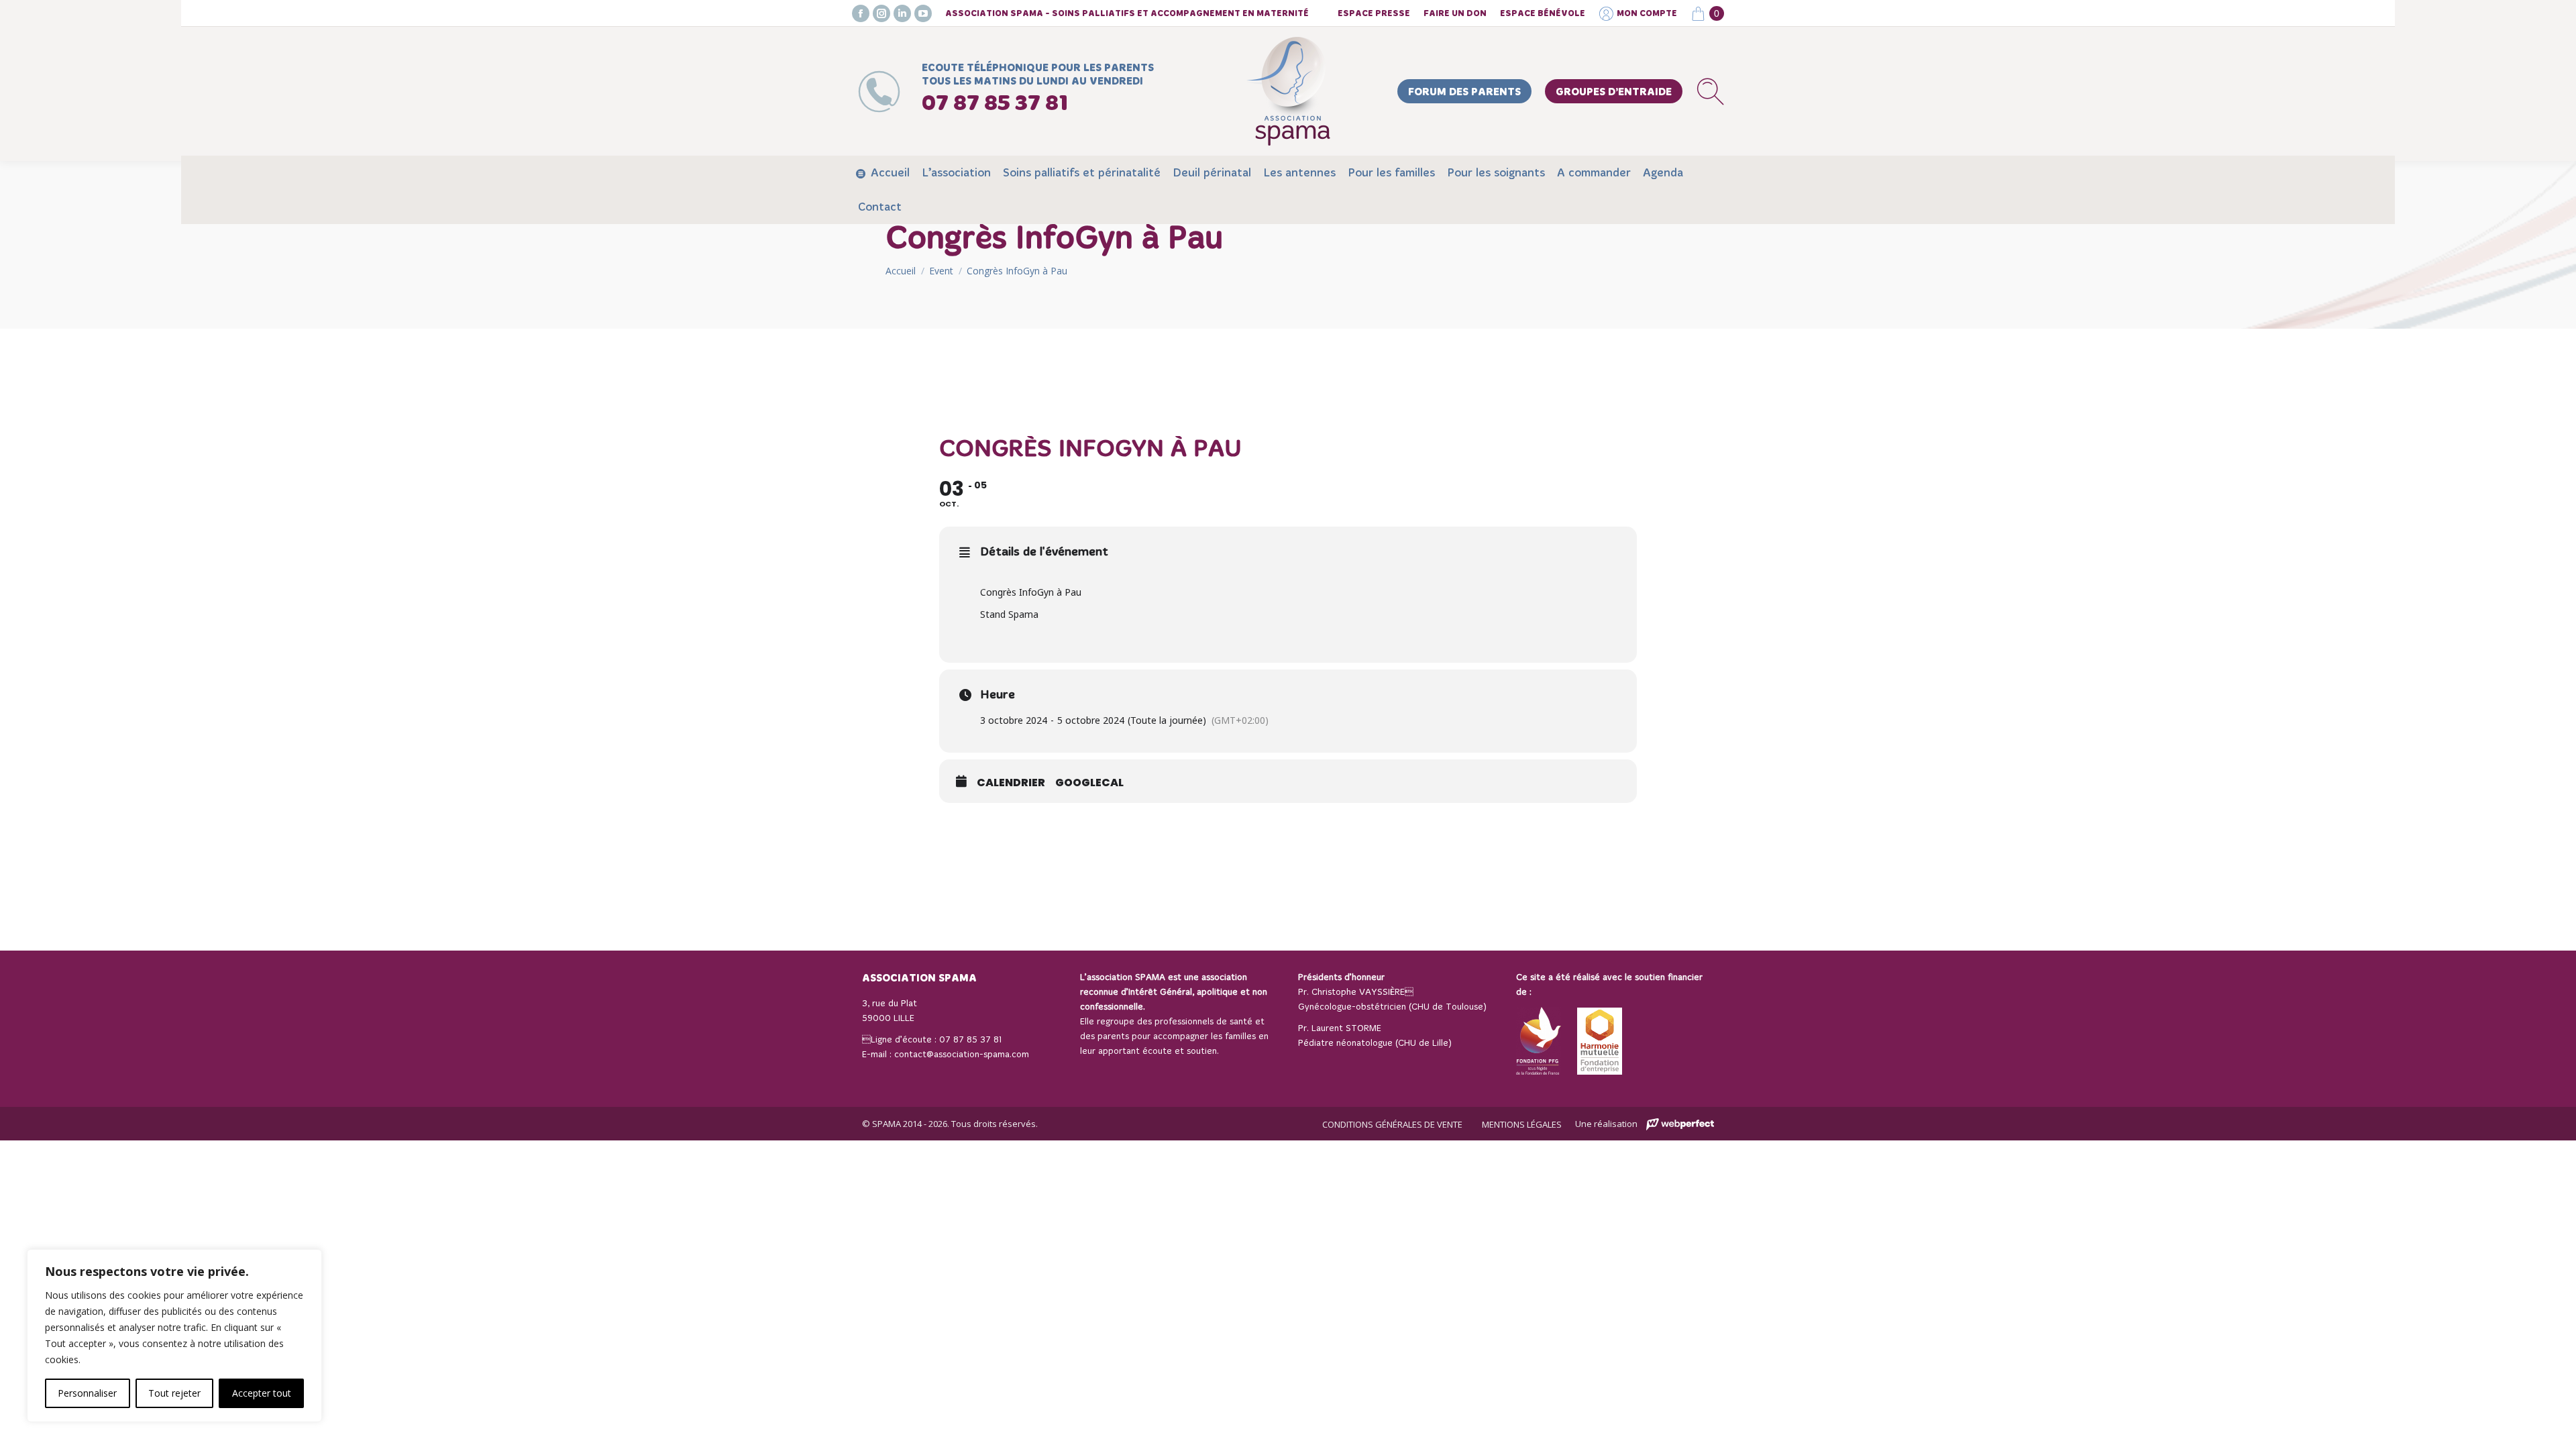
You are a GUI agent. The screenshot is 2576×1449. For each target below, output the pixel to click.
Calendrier (1011, 783)
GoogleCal (1089, 783)
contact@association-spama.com (962, 1055)
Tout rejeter (174, 1393)
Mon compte (1647, 14)
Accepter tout (262, 1393)
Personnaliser (87, 1393)
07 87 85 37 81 (970, 1040)
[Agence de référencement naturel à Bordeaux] (1680, 1125)
